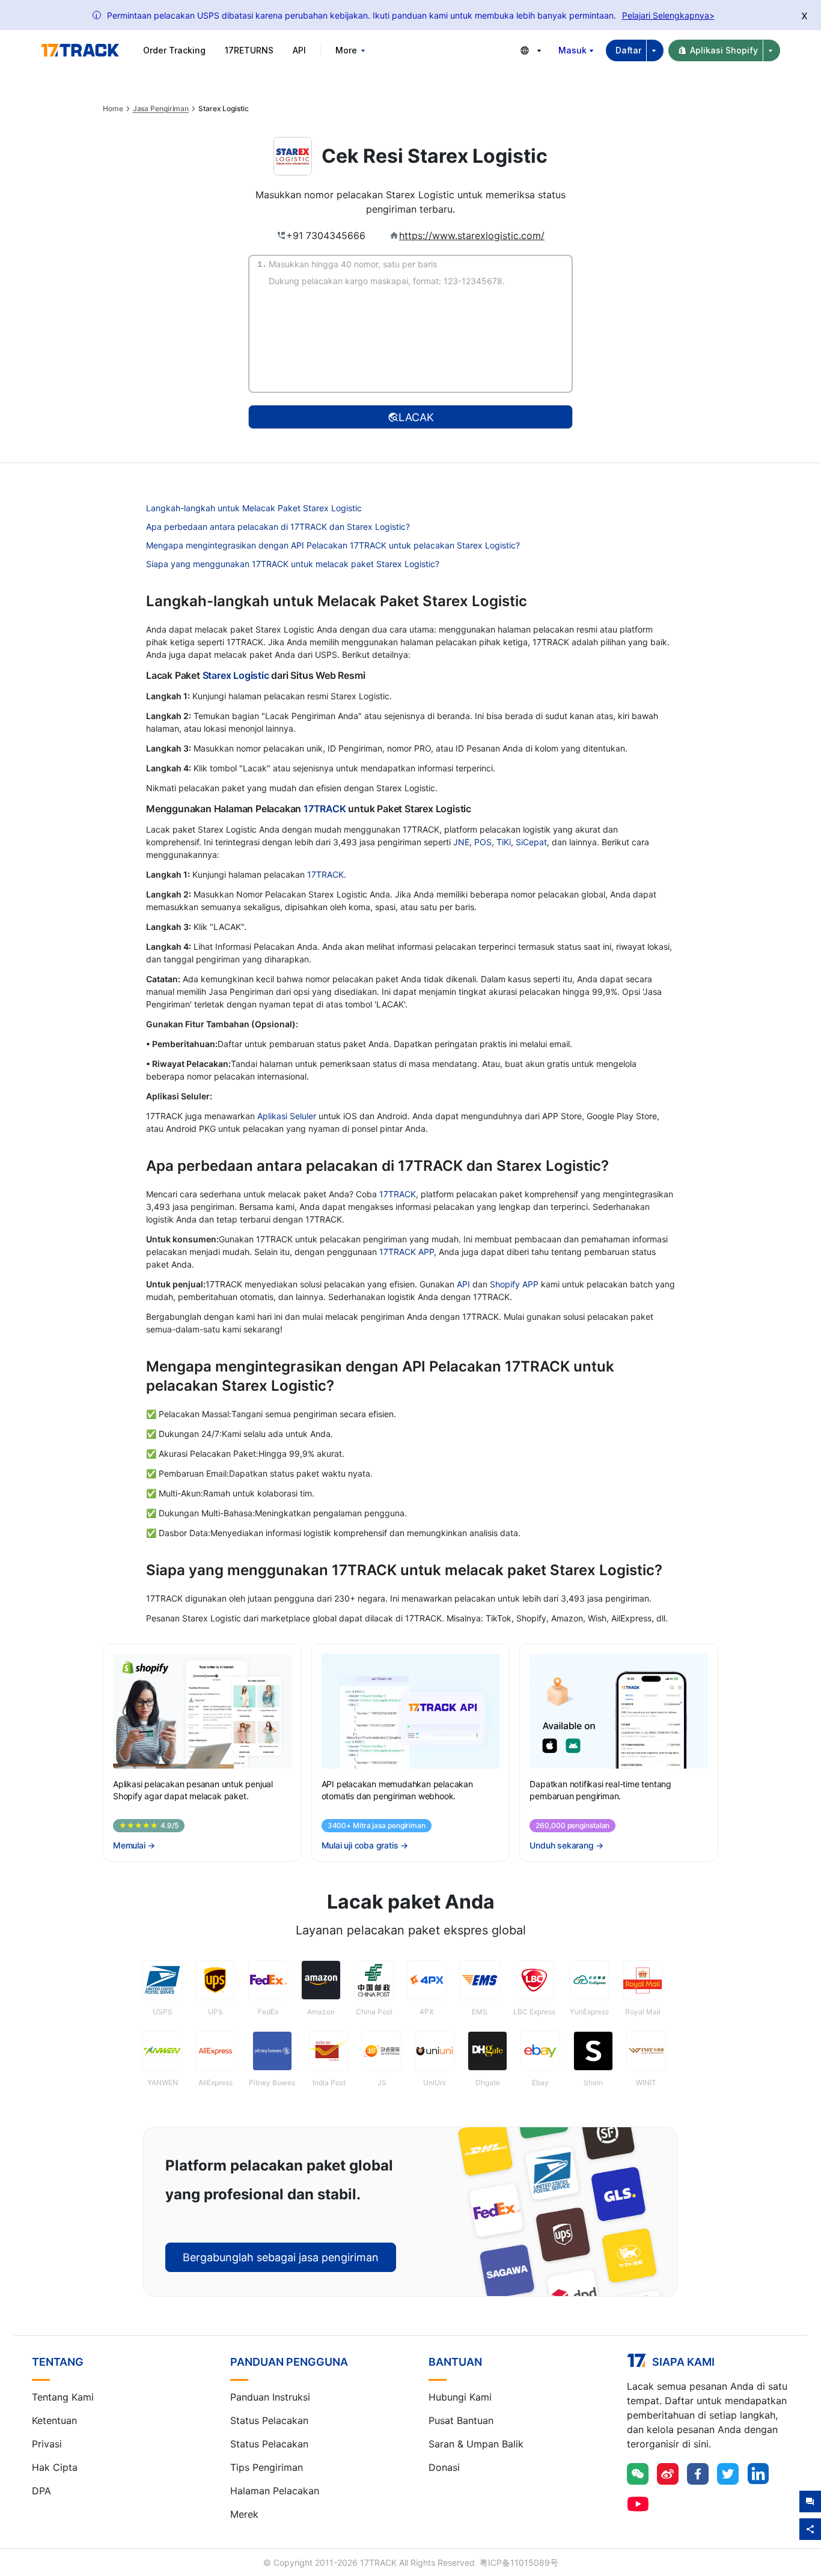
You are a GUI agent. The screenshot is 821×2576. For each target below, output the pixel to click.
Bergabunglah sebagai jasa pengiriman (281, 2257)
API (299, 50)
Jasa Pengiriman (161, 109)
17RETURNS (249, 50)
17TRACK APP (407, 1252)
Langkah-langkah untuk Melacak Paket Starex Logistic (254, 508)
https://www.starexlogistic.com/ (472, 235)
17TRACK (326, 809)
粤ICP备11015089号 (519, 2562)
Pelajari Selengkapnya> (668, 15)
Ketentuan (54, 2420)
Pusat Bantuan (461, 2420)
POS (483, 842)
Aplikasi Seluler (287, 1116)
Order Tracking (174, 50)
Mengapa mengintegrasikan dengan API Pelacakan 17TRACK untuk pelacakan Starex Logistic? (333, 545)
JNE (461, 842)
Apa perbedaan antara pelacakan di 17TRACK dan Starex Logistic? (278, 527)
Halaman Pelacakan (275, 2491)
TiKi (504, 842)
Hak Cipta (55, 2467)
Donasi (444, 2467)
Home (113, 109)
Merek (244, 2514)
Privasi (47, 2444)
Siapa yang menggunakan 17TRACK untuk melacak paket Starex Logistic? (293, 564)
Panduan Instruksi (270, 2397)
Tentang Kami (63, 2397)
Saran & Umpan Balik (476, 2444)
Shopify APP (514, 1284)
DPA (41, 2491)
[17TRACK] (80, 50)
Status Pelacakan (269, 2420)
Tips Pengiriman (267, 2467)
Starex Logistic (236, 675)
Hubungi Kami (460, 2397)
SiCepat (531, 842)
